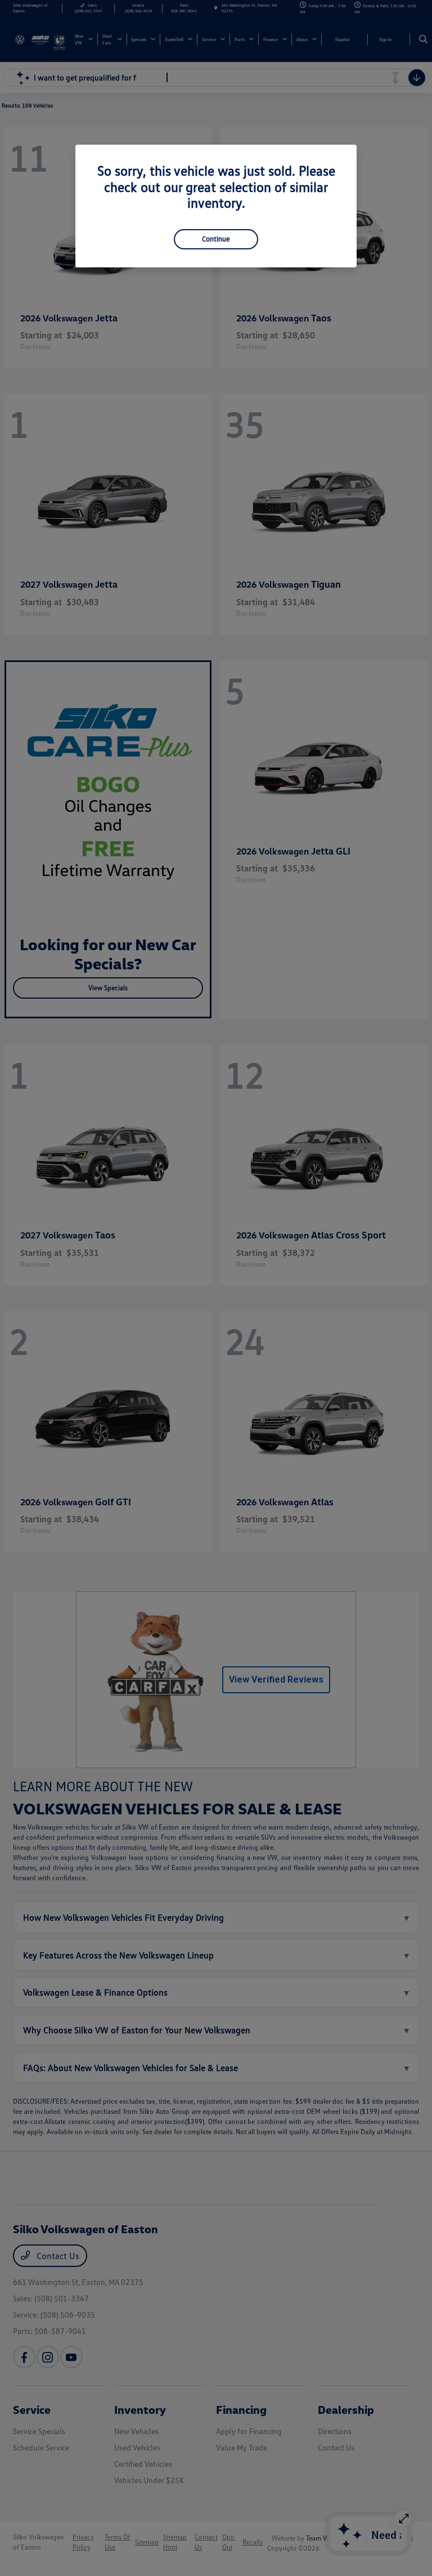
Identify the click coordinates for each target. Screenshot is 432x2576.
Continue (216, 239)
